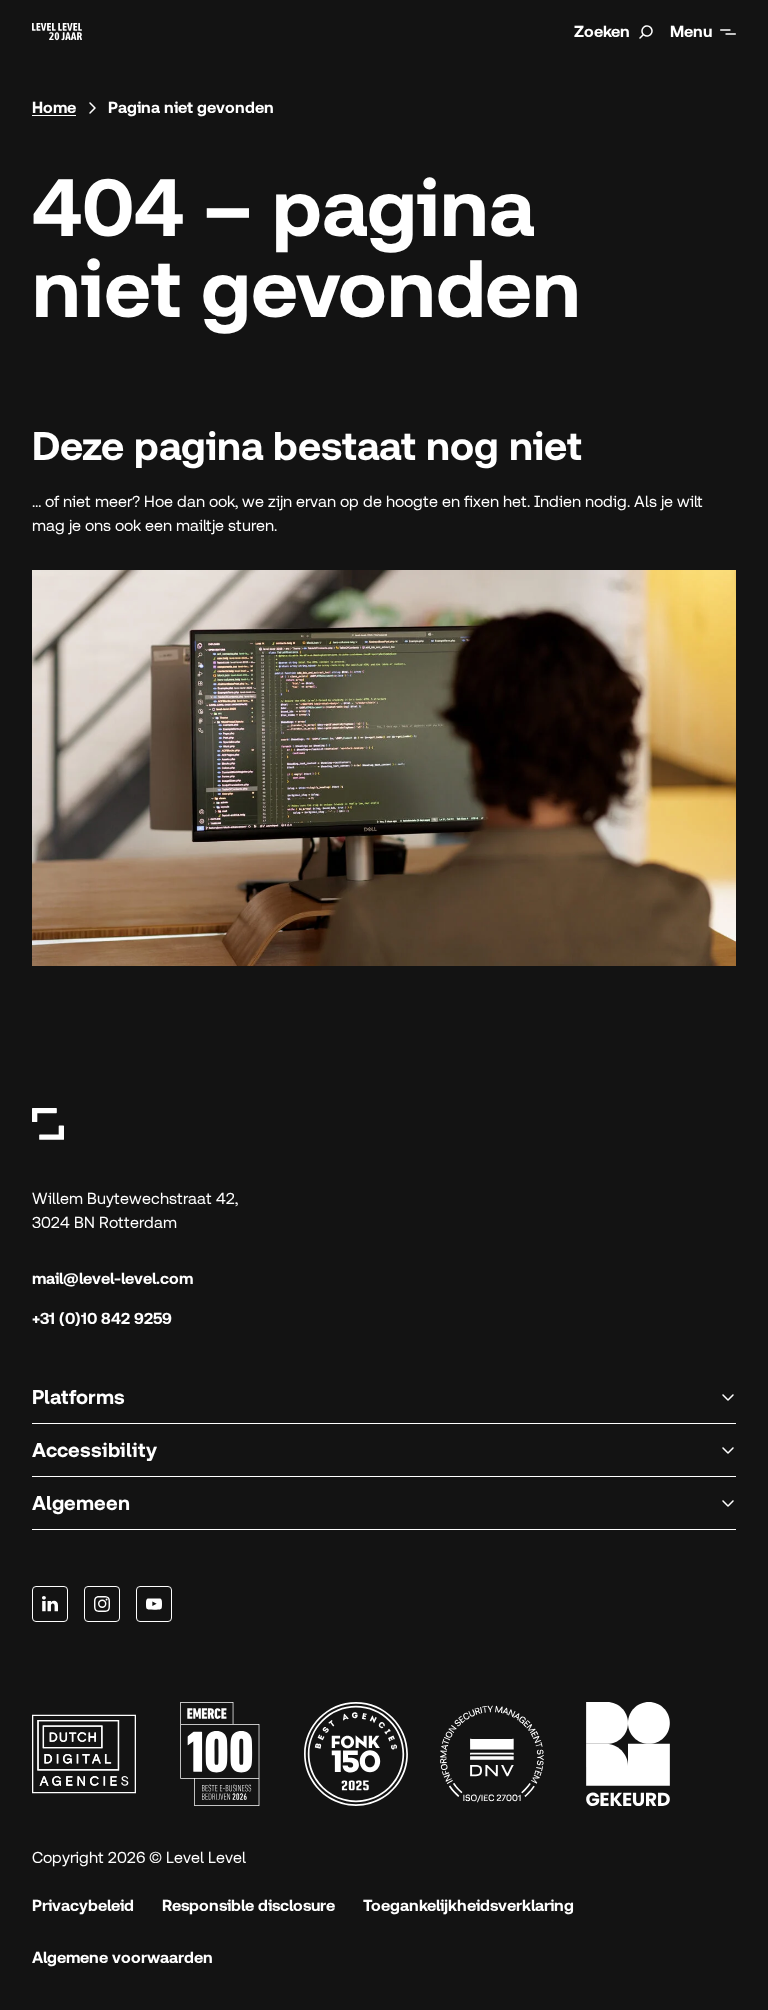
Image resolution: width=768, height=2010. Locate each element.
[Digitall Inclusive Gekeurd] (628, 1754)
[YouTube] (154, 1604)
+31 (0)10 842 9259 (102, 1318)
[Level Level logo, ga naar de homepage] (48, 1123)
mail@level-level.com (112, 1278)
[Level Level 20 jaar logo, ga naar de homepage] (57, 31)
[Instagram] (102, 1604)
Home (54, 107)
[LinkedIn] (50, 1604)
